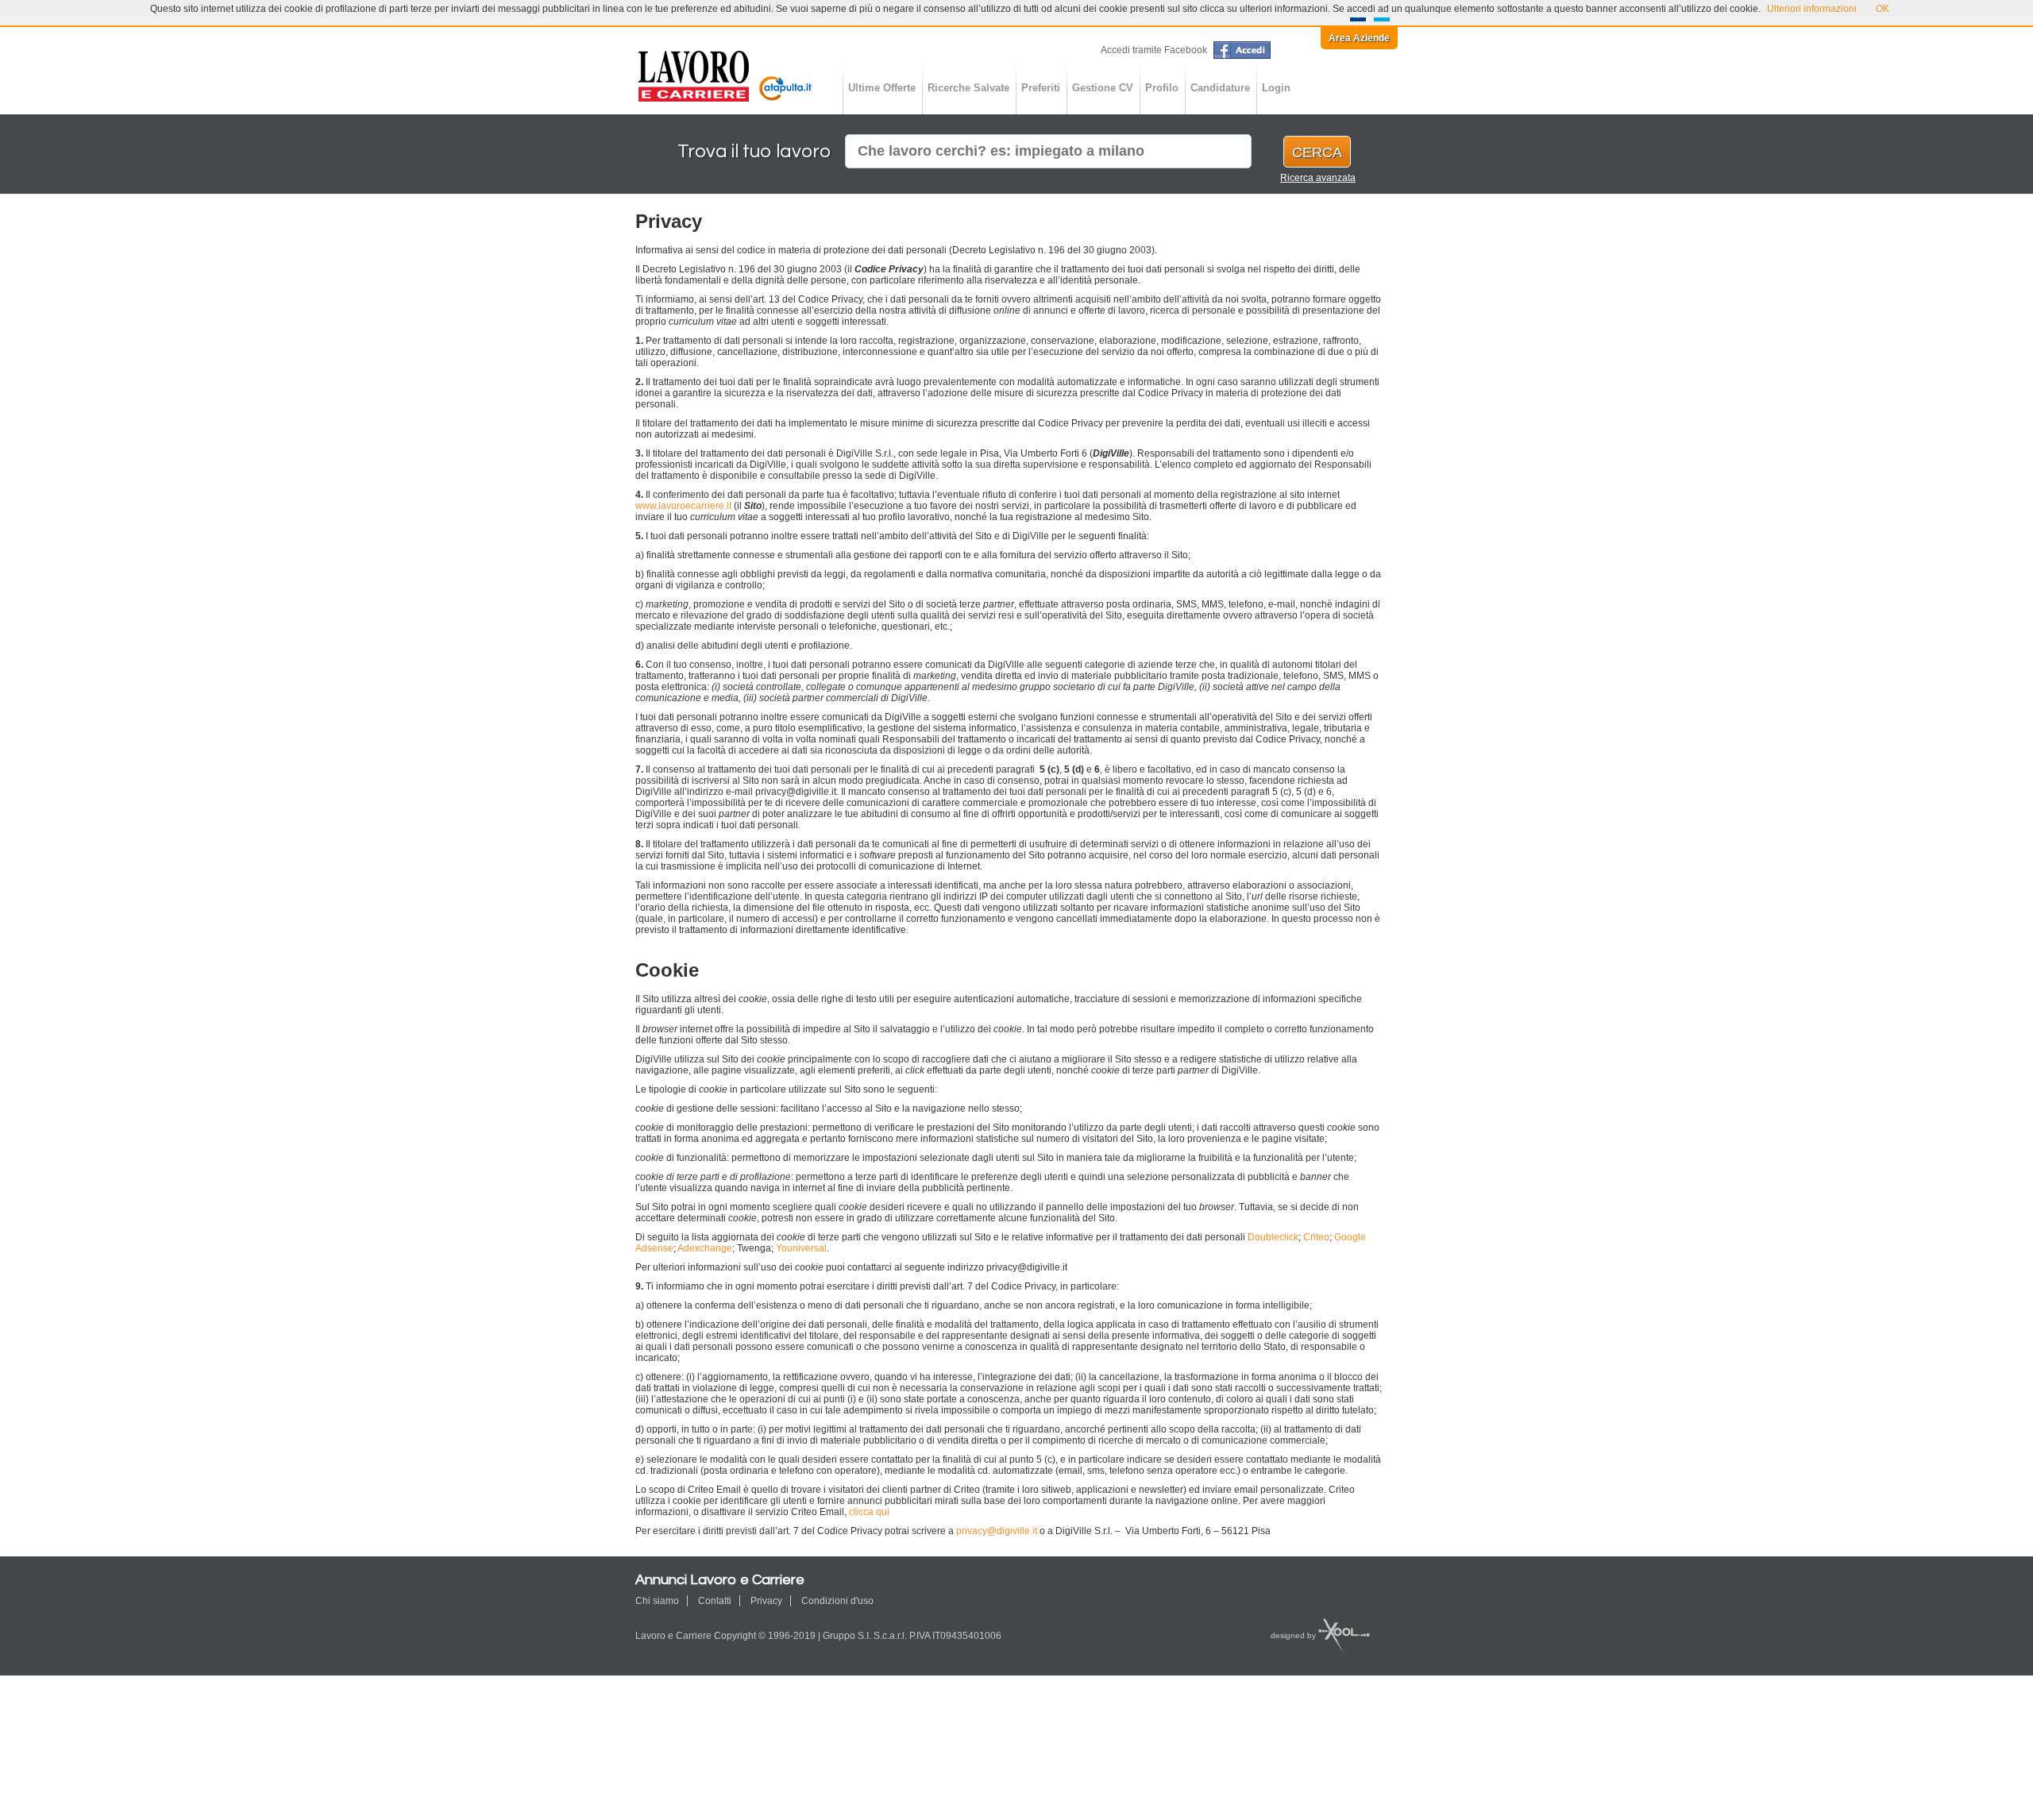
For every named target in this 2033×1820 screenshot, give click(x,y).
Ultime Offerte (882, 88)
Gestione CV (1103, 88)
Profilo (1162, 88)
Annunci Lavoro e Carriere (727, 76)
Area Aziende (1359, 38)
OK (1883, 9)
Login (1276, 88)
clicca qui (869, 1512)
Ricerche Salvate (968, 88)
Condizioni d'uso (837, 1601)
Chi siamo (657, 1601)
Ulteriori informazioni (1812, 9)
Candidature (1220, 88)
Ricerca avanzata (1318, 178)
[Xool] (1344, 1635)
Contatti (715, 1601)
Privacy (766, 1601)
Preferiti (1041, 88)
